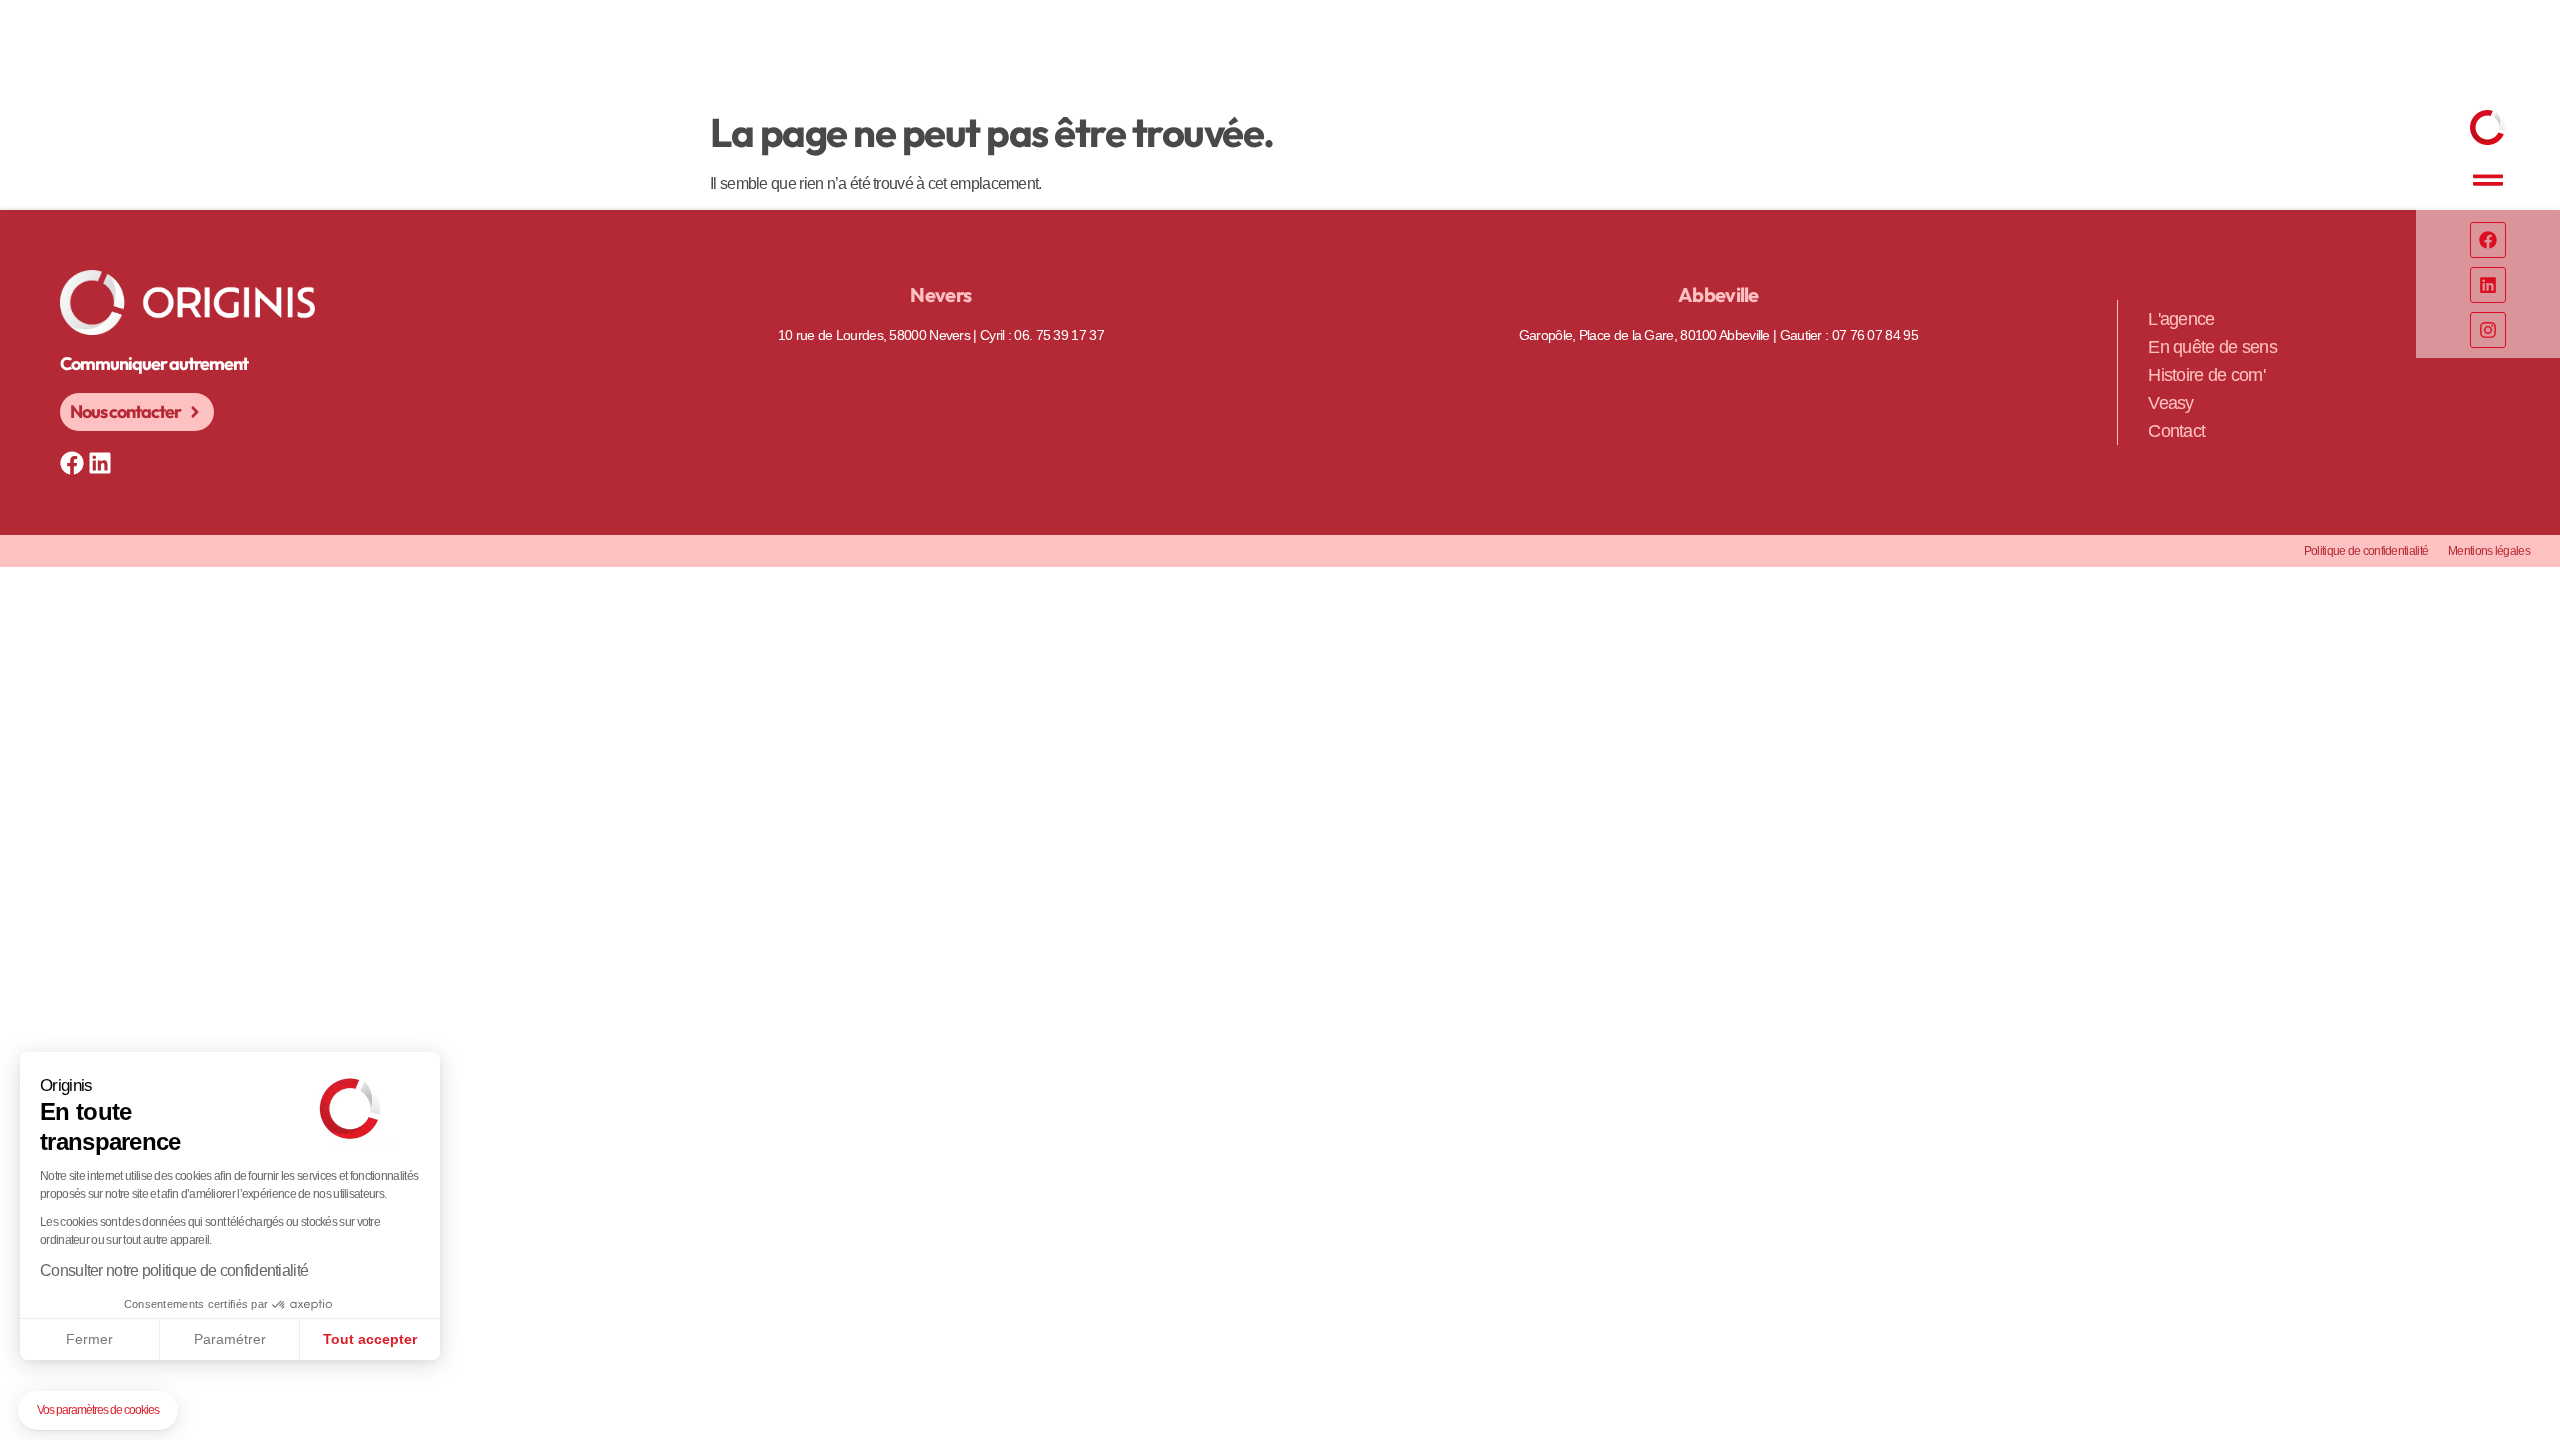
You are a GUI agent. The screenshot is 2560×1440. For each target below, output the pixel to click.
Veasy (2171, 403)
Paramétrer (230, 1339)
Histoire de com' (2206, 375)
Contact (2176, 431)
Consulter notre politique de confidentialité (174, 1270)
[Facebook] (2488, 240)
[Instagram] (2488, 330)
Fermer (89, 1339)
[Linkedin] (2488, 285)
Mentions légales (2489, 551)
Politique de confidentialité (2366, 551)
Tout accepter (370, 1339)
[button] (98, 1410)
